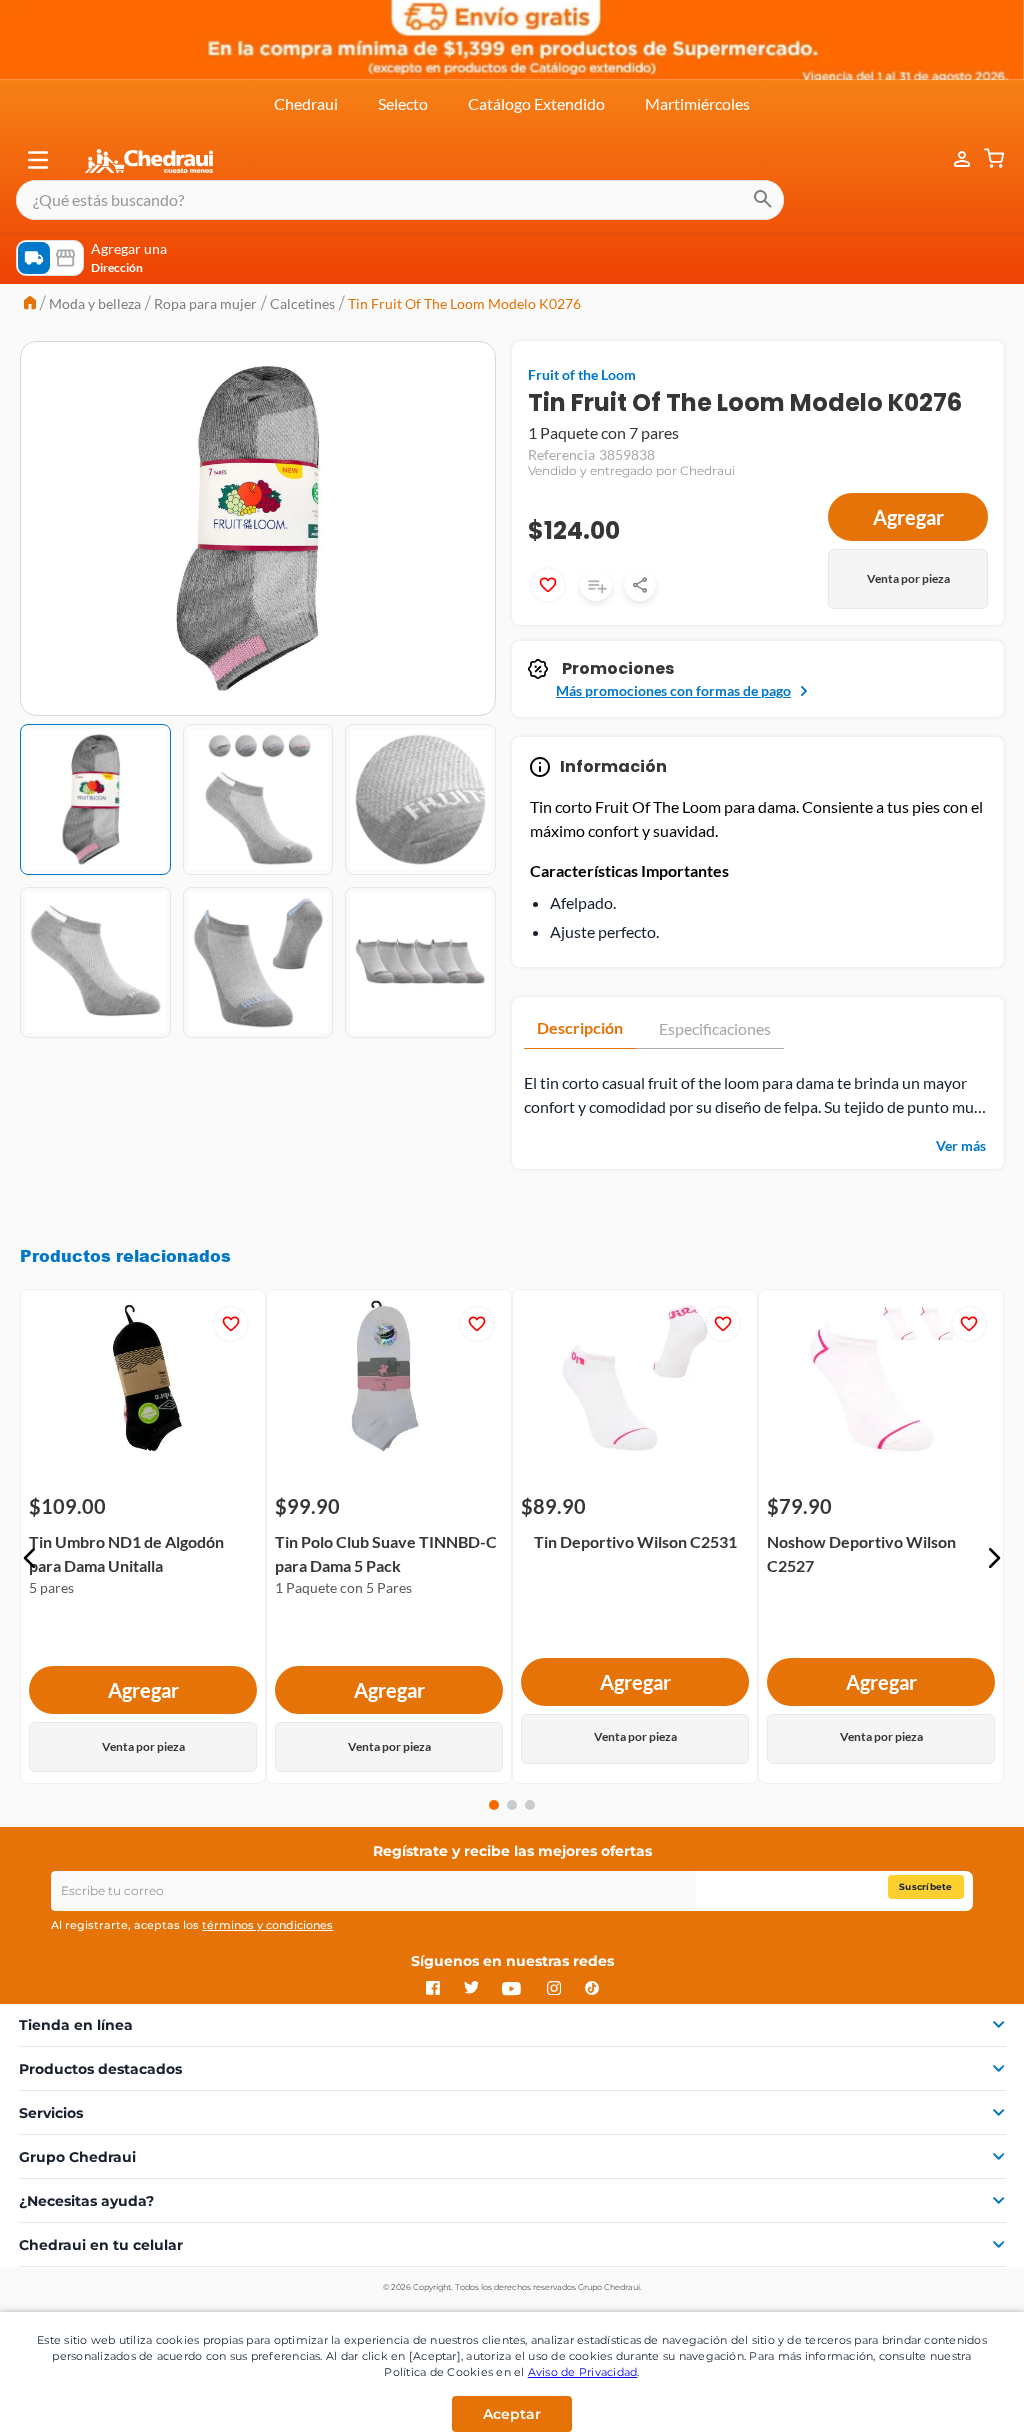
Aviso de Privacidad (583, 2372)
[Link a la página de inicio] (30, 304)
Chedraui (306, 103)
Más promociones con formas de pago (673, 690)
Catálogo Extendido (536, 103)
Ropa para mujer (205, 303)
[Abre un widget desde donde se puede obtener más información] (942, 2401)
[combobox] (400, 200)
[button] (38, 160)
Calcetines (302, 303)
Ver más (961, 1145)
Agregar (908, 517)
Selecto (403, 103)
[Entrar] (952, 159)
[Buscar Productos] (763, 200)
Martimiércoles (697, 103)
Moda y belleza (95, 303)
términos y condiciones (267, 1925)
